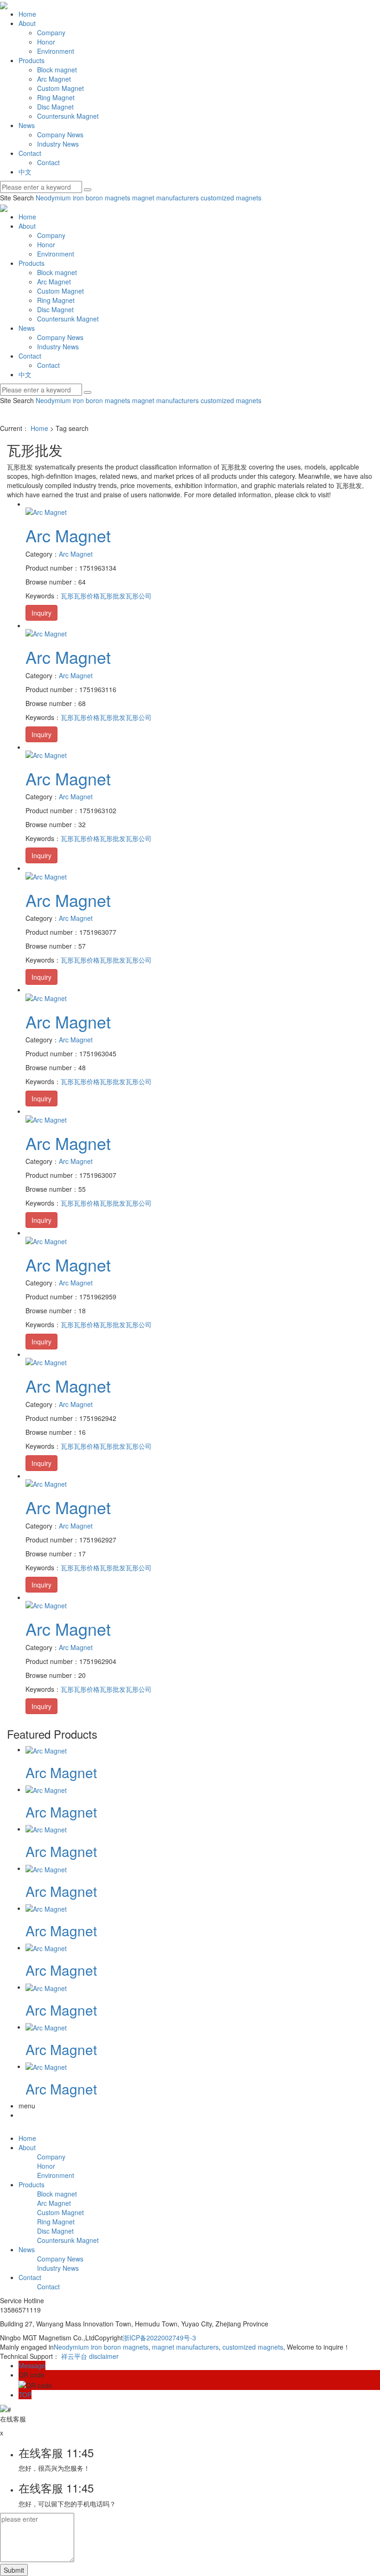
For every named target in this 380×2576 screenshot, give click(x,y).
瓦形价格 (87, 596)
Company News (60, 135)
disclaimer (104, 2356)
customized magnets (230, 198)
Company (51, 32)
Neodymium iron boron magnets (83, 198)
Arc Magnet (54, 79)
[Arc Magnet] (46, 511)
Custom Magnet (60, 88)
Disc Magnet (55, 107)
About (27, 23)
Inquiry (41, 613)
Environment (56, 51)
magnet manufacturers (165, 198)
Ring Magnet (56, 97)
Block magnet (57, 70)
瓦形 (67, 596)
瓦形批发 (113, 596)
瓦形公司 (139, 596)
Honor (46, 42)
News (27, 125)
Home (27, 14)
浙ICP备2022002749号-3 (159, 2338)
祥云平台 (74, 2356)
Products (32, 60)
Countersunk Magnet (68, 116)
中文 (25, 172)
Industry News (58, 144)
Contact (30, 153)
